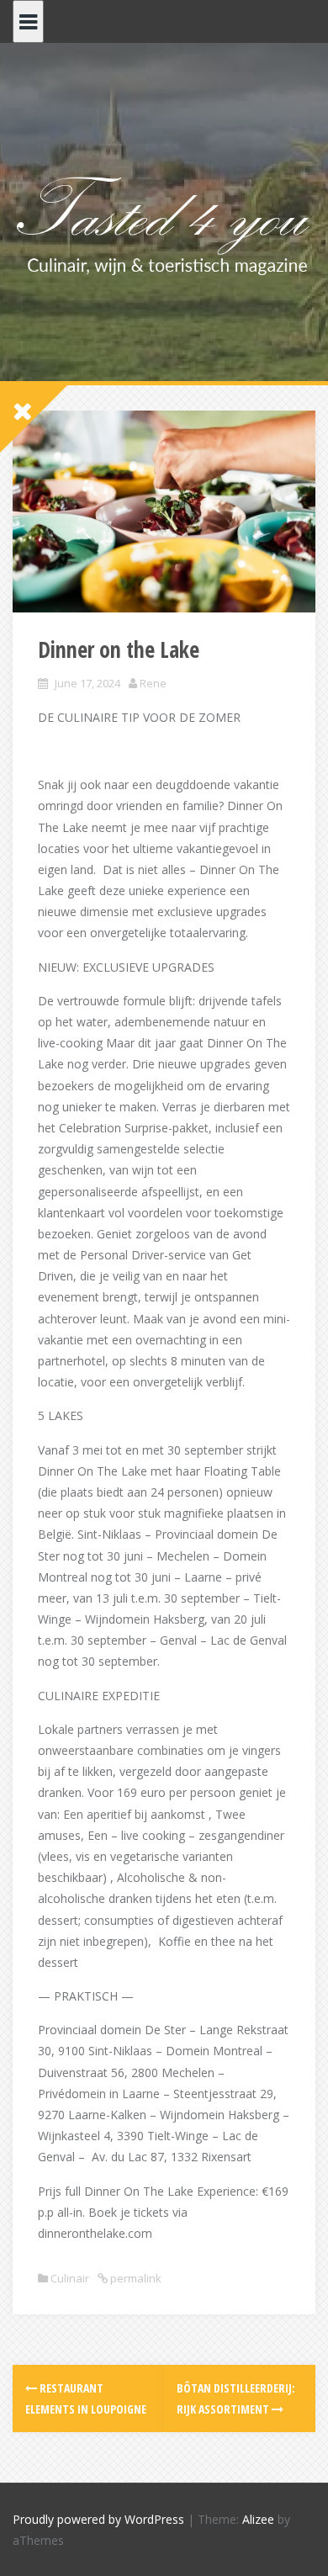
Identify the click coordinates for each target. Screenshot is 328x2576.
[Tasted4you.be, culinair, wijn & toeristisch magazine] (164, 223)
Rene (153, 683)
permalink (135, 2278)
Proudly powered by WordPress (98, 2519)
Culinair (70, 2278)
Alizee (258, 2519)
